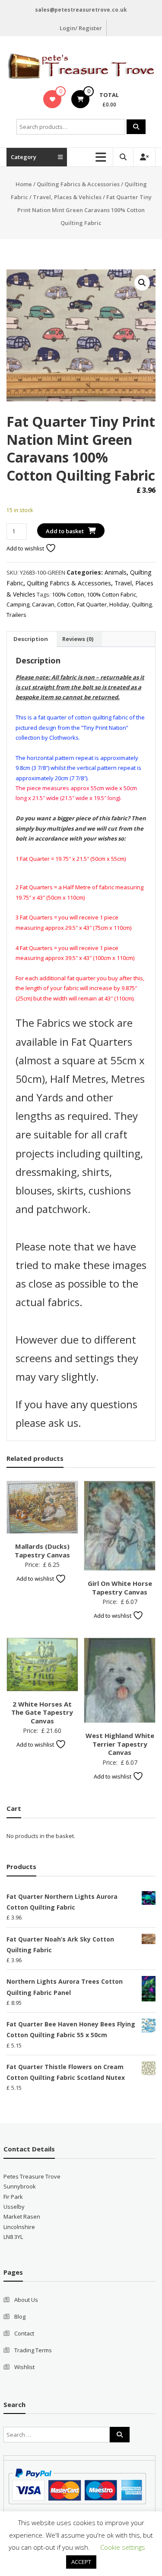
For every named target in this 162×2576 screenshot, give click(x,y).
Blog (20, 2317)
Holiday (119, 604)
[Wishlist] (52, 99)
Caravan (43, 604)
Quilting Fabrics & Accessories (78, 184)
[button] (142, 283)
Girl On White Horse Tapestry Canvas (120, 1588)
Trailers (16, 615)
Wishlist (24, 2367)
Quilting (142, 604)
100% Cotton (68, 594)
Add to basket (65, 531)
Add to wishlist (26, 548)
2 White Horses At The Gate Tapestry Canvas (42, 1712)
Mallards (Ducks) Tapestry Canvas (42, 1551)
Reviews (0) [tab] (78, 639)
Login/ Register (81, 28)
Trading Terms (33, 2350)
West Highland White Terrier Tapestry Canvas (120, 1744)
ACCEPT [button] (81, 2562)
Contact (24, 2333)
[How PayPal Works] (77, 2485)
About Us (26, 2300)
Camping (18, 604)
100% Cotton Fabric (111, 594)
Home (24, 184)
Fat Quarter (92, 604)
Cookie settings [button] (123, 2547)
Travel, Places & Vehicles (67, 197)
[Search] (136, 127)
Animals (116, 572)
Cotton (66, 604)
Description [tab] (31, 639)
